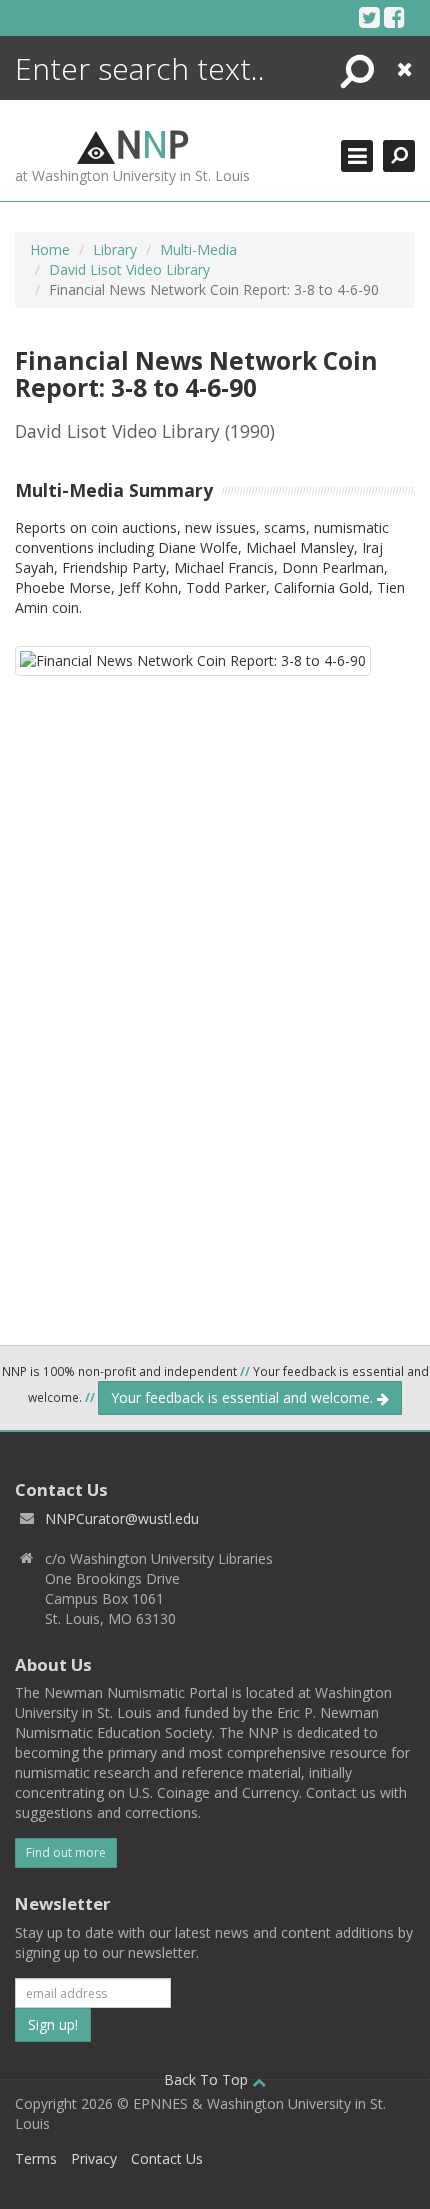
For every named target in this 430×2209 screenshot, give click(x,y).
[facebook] (394, 17)
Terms (36, 2158)
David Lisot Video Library (129, 269)
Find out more (66, 1852)
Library (115, 249)
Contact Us (167, 2158)
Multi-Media (198, 249)
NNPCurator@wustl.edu (122, 1518)
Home (50, 249)
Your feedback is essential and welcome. (244, 1397)
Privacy (94, 2158)
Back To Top (208, 2079)
